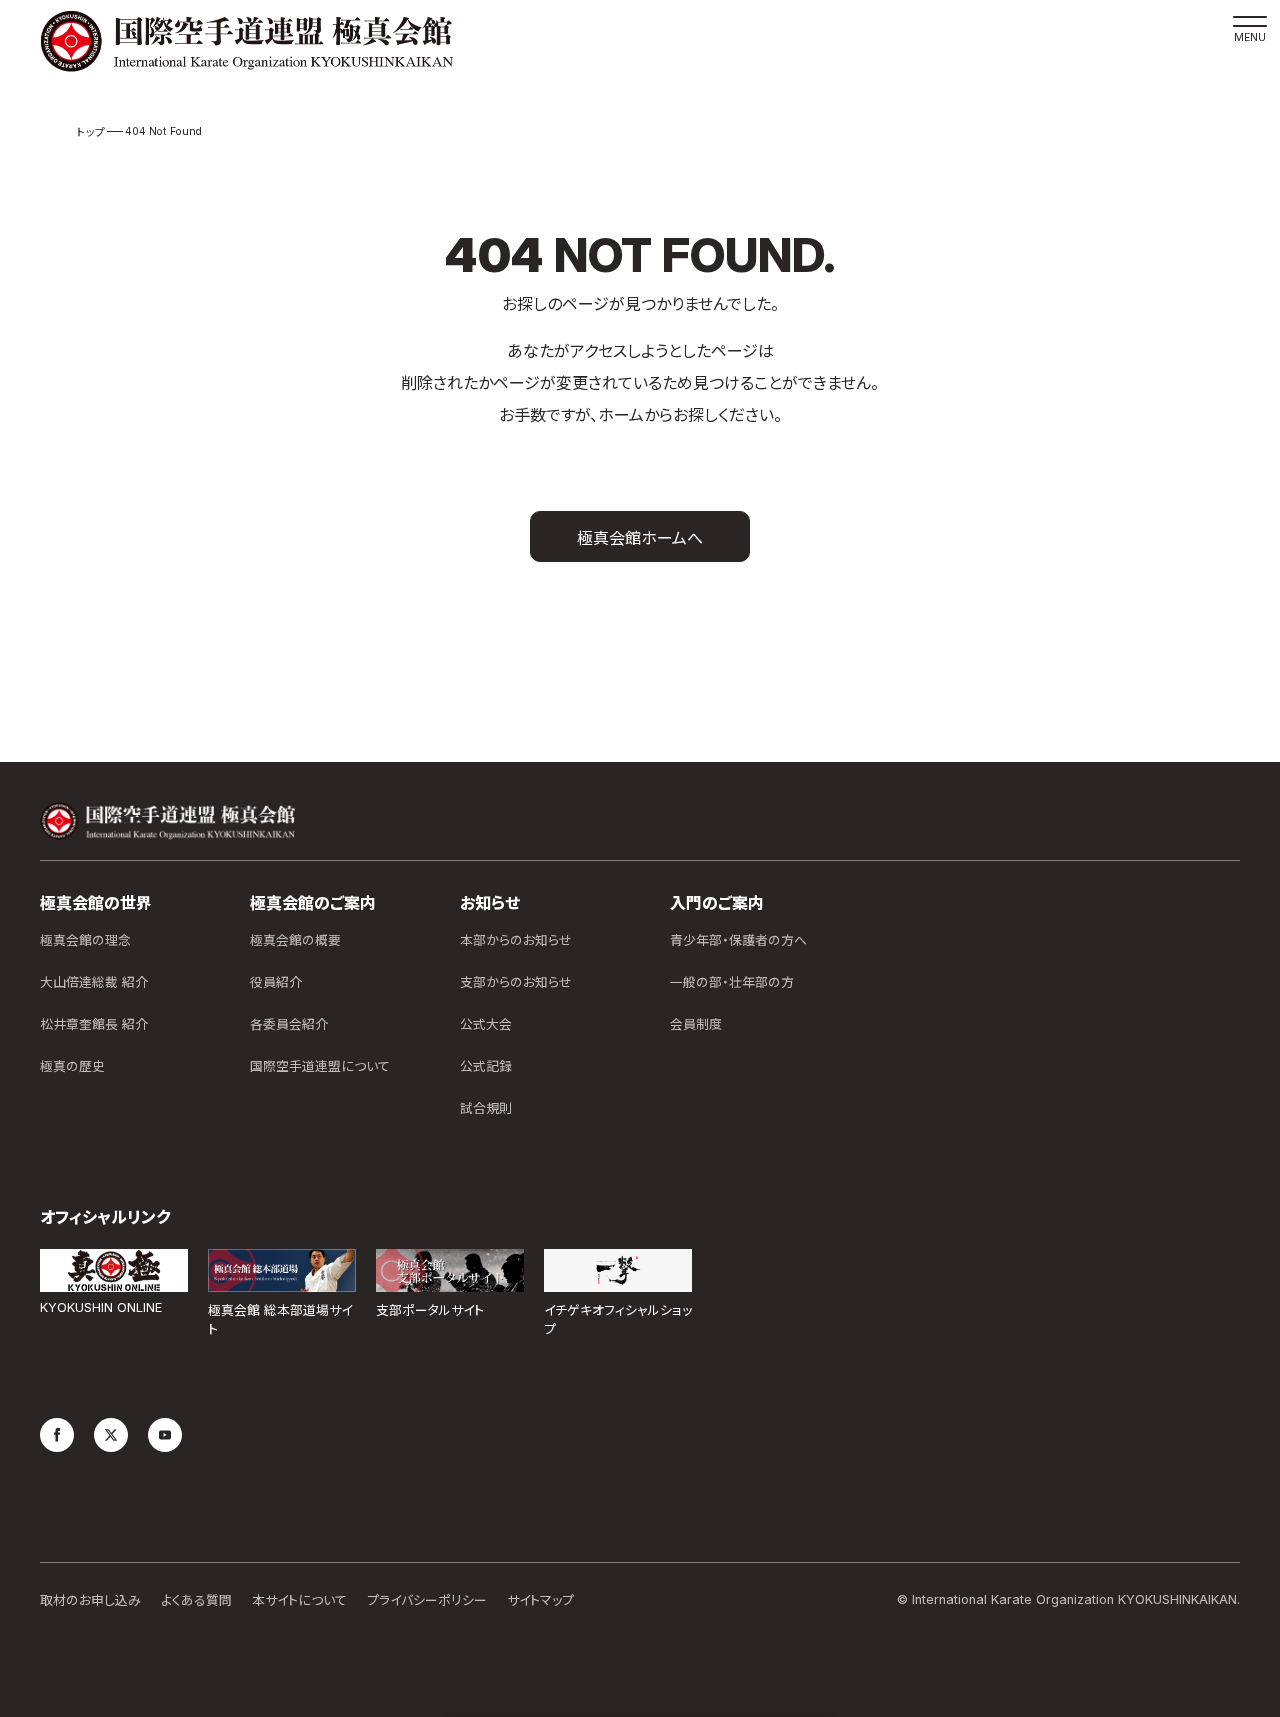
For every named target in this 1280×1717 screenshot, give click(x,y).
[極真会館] (246, 41)
